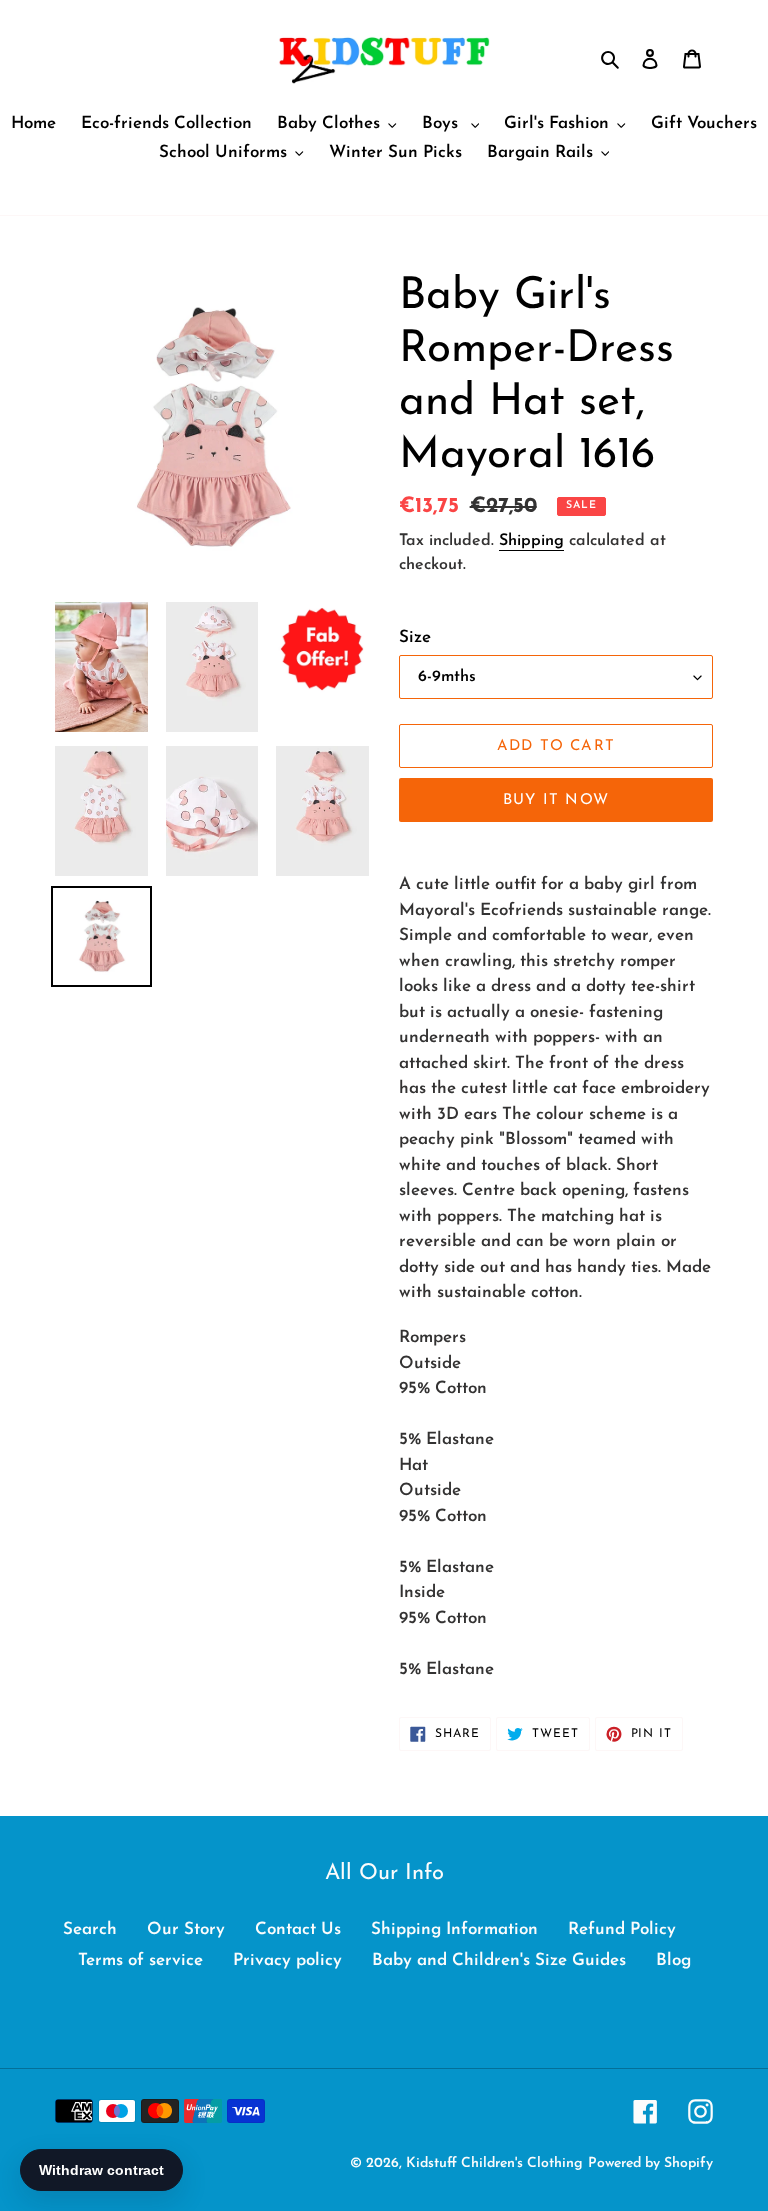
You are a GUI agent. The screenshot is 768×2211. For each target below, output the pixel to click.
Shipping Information (454, 1929)
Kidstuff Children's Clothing (494, 2163)
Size (415, 637)
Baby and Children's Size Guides (499, 1960)
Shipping (531, 541)
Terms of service (140, 1960)
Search (90, 1929)
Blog (673, 1960)
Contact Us (298, 1929)
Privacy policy (287, 1960)
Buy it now (556, 800)
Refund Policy (622, 1929)
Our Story (186, 1929)
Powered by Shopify (650, 2163)
